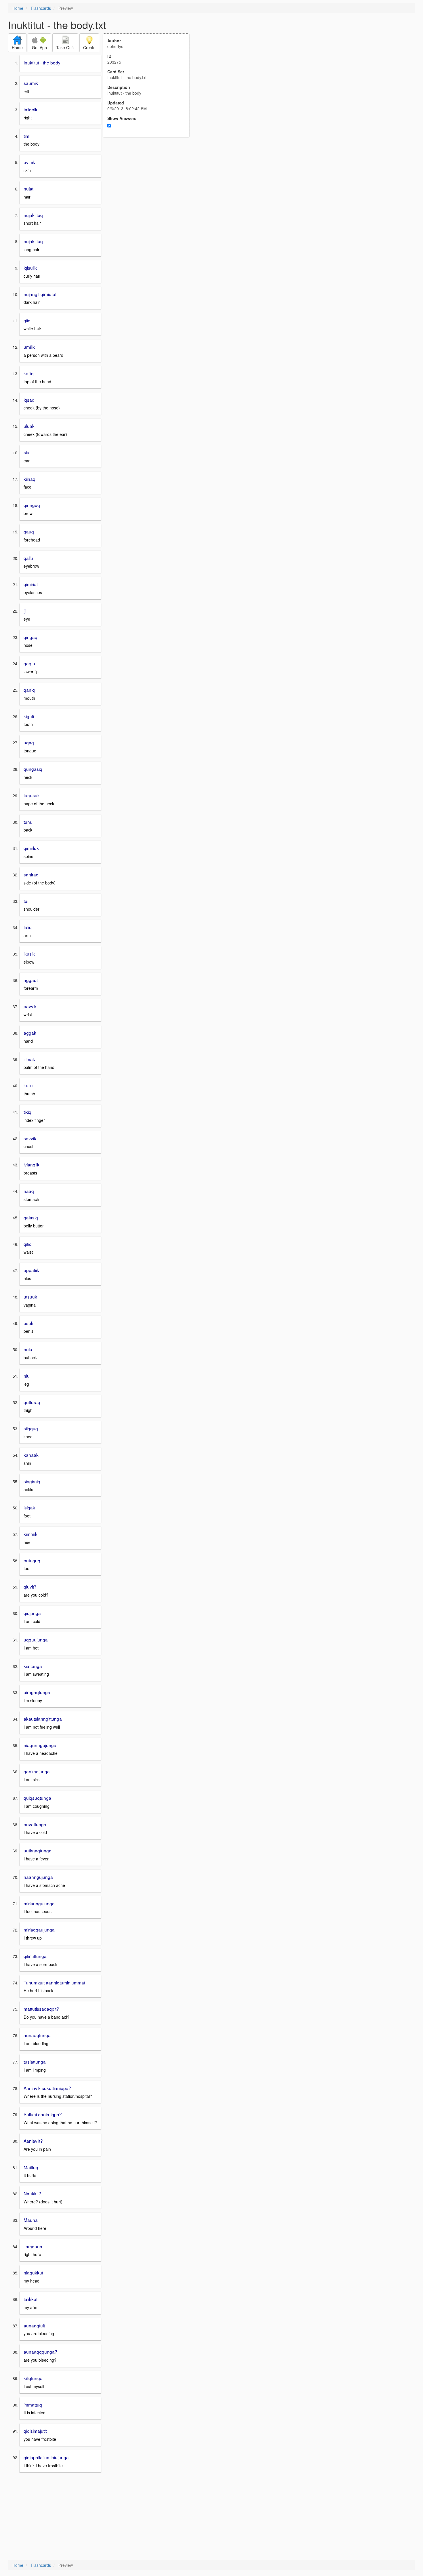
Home (18, 8)
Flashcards (41, 8)
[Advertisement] (149, 193)
